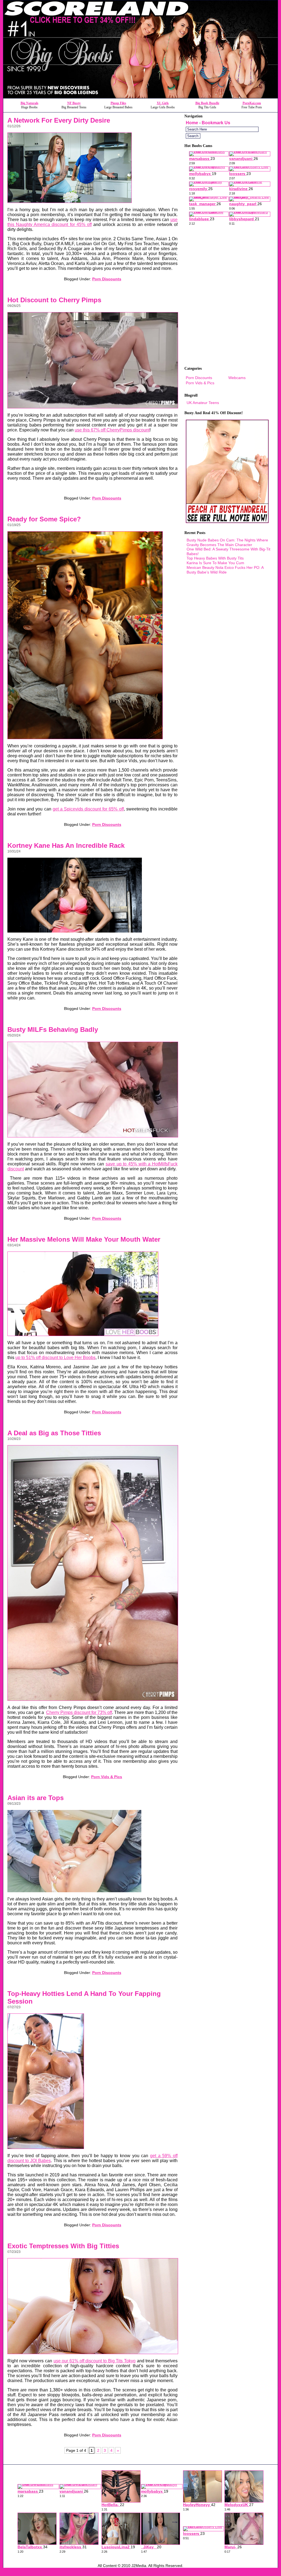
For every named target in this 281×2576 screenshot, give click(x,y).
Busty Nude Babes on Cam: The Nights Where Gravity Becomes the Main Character (227, 542)
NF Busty (74, 103)
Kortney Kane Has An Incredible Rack (66, 845)
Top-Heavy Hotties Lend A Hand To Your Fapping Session (84, 1997)
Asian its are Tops (36, 1798)
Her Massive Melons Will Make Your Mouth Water (84, 1239)
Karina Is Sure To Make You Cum (215, 563)
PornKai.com (252, 103)
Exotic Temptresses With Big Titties (63, 2246)
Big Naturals (29, 103)
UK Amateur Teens (203, 403)
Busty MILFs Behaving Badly (53, 1029)
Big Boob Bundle (207, 103)
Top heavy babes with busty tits (215, 558)
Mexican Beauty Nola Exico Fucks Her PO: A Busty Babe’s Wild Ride (225, 570)
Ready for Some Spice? (44, 519)
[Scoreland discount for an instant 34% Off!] (140, 97)
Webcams (237, 378)
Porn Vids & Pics (107, 1777)
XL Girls (163, 103)
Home (192, 123)
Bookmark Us (216, 123)
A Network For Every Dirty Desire (59, 120)
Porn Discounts (107, 279)
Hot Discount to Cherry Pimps (54, 300)
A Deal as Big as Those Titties (54, 1433)
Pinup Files (118, 103)
